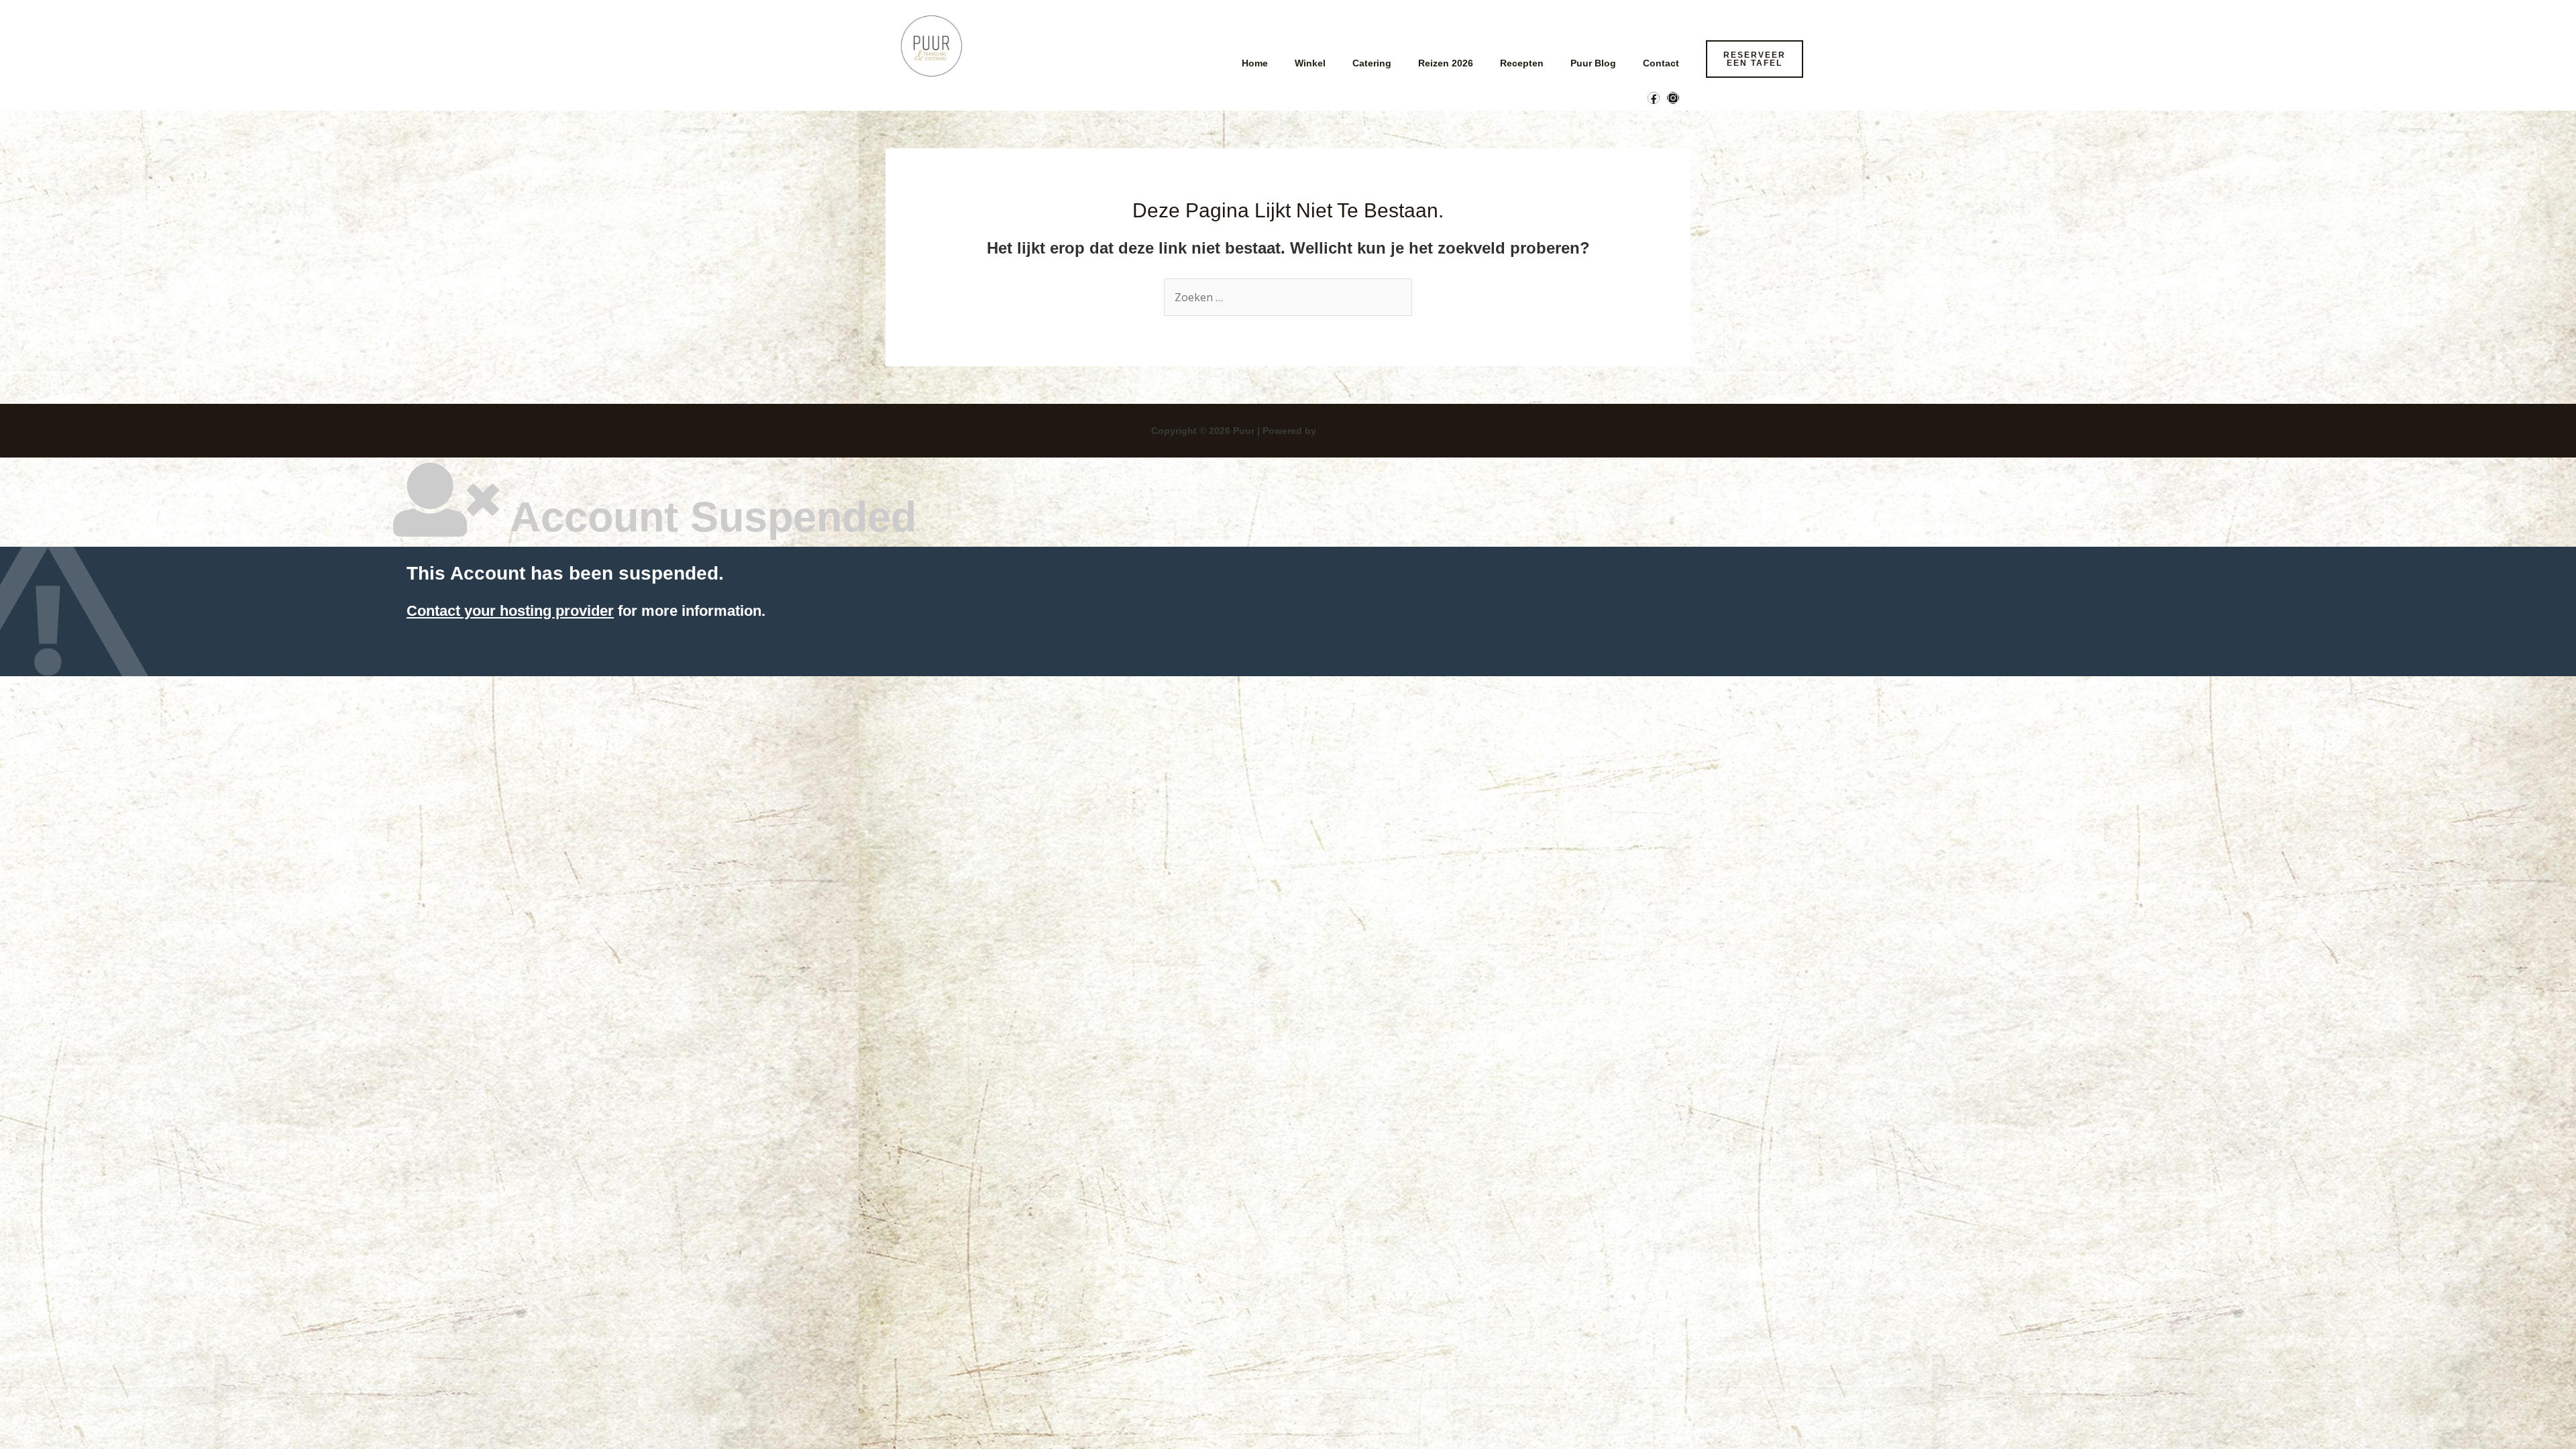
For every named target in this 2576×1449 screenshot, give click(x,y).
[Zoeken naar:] (1288, 298)
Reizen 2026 (1446, 63)
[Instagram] (1673, 98)
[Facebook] (1654, 98)
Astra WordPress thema (1372, 431)
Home (1255, 63)
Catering (1372, 63)
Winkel (1310, 63)
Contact (1661, 63)
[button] (1755, 59)
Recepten (1522, 63)
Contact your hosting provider (510, 611)
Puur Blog (1593, 63)
